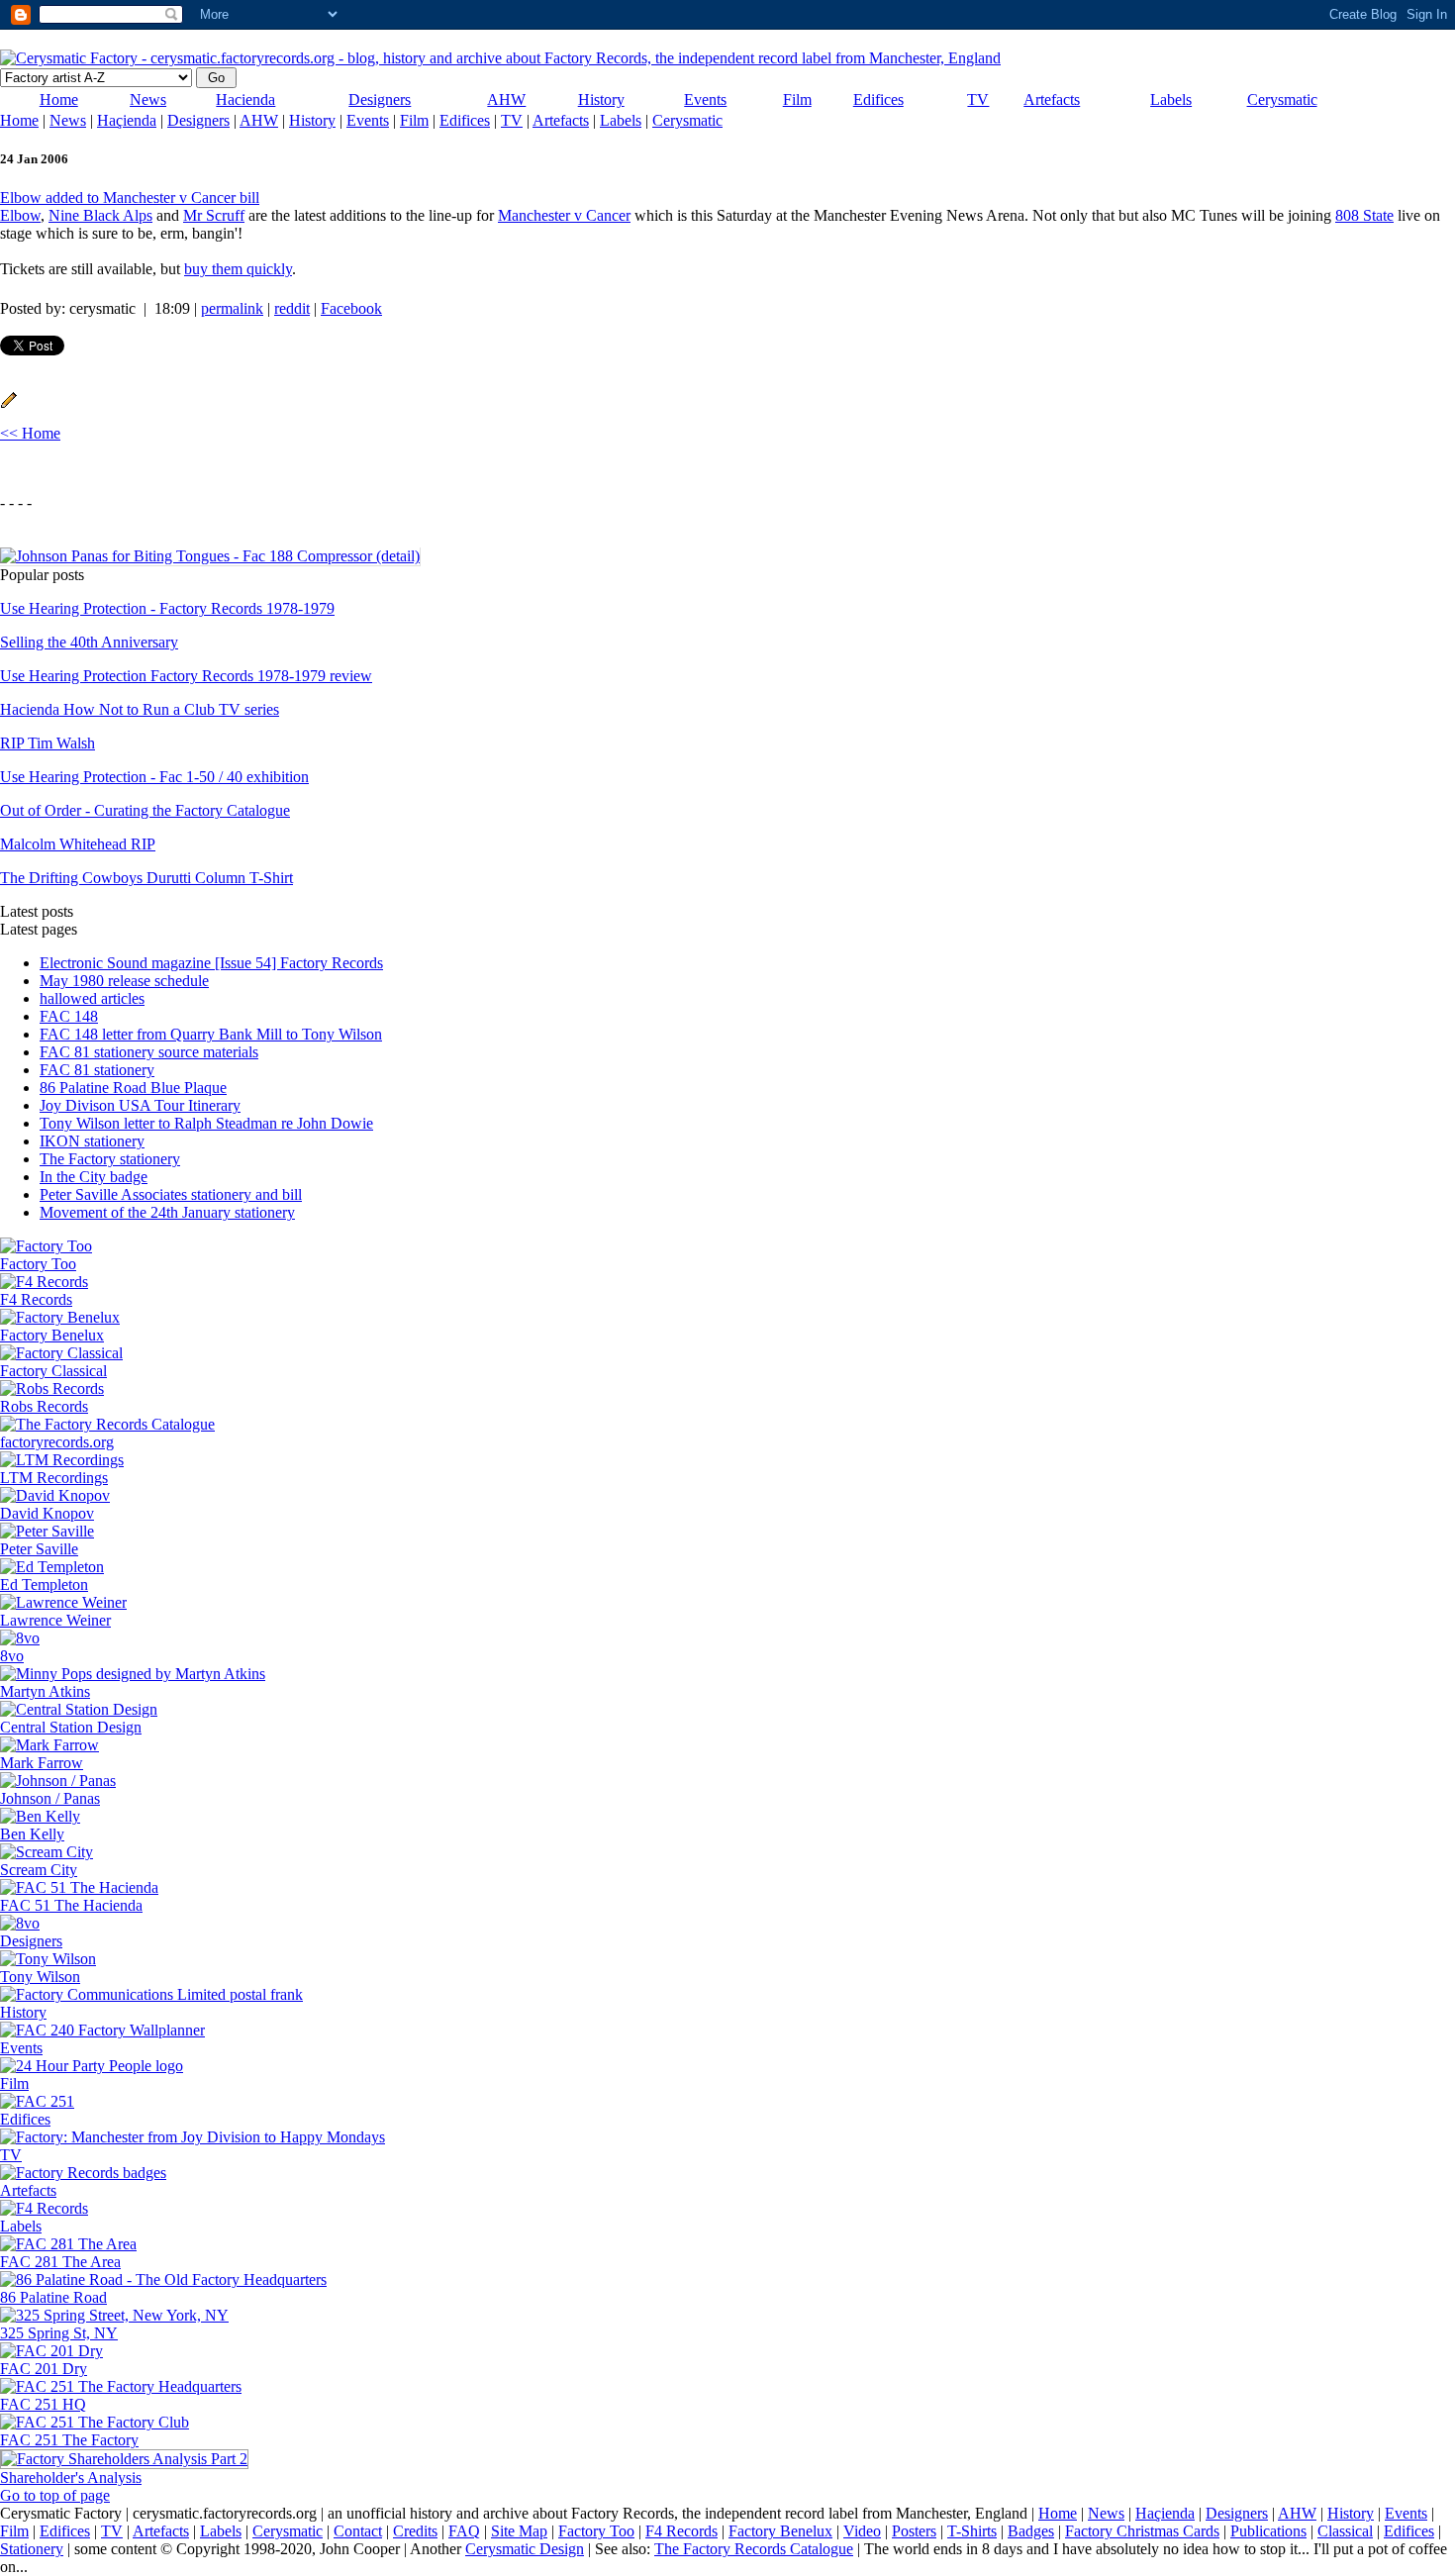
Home (59, 99)
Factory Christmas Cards (1142, 2531)
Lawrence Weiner (55, 1620)
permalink (232, 308)
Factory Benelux (52, 1335)
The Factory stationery (110, 1159)
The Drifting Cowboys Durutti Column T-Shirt (146, 878)
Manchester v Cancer (564, 215)
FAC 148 (69, 1016)
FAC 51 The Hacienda (71, 1905)
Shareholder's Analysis (71, 2477)
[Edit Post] (9, 403)
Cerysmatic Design (525, 2549)
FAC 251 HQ (43, 2404)
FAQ (464, 2531)
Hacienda (245, 99)
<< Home (30, 433)
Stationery (32, 2549)
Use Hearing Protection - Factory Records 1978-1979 (167, 608)
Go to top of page (55, 2495)
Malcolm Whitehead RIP (78, 844)
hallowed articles (92, 998)
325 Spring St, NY (59, 2333)
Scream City (39, 1870)
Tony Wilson (40, 1977)
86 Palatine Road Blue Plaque (133, 1088)
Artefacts (1052, 99)
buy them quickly (238, 269)
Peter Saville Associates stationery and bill (171, 1194)
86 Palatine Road (53, 2297)
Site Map (519, 2531)
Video (862, 2531)
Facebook (351, 308)
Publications (1268, 2531)
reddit (292, 308)
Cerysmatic (1282, 99)
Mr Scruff (214, 215)
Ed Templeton (44, 1585)
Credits (415, 2531)
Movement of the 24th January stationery (167, 1212)
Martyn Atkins (45, 1691)
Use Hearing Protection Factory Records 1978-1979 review (186, 676)
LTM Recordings (54, 1478)
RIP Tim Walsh (48, 743)
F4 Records (36, 1299)
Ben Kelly (32, 1834)
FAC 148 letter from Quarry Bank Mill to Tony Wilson (211, 1034)
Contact (358, 2531)
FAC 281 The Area (60, 2262)
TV (978, 99)
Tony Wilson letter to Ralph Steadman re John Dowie (206, 1123)
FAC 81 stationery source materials (149, 1052)
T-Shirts (972, 2531)
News (148, 99)
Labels (1171, 99)
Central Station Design (71, 1727)
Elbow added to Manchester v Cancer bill (130, 198)
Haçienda (127, 120)
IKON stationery (92, 1141)
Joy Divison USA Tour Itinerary (140, 1105)
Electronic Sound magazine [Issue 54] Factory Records (211, 963)
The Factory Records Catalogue (754, 2549)
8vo (12, 1656)
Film (797, 99)
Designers (380, 99)
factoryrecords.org (57, 1442)
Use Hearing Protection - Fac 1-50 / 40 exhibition (154, 777)
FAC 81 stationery (97, 1070)
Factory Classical (53, 1371)
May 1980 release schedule (124, 981)
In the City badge (94, 1177)
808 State (1364, 215)
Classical (1345, 2531)
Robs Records (44, 1406)
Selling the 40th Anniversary (89, 642)
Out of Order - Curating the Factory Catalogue (145, 810)
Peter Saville (39, 1549)
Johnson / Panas (50, 1798)
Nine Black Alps (100, 215)
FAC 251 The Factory (69, 2440)
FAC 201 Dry (44, 2369)
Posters (914, 2531)
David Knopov (47, 1513)
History (601, 99)
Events (705, 99)
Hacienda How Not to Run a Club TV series (140, 709)
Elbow (20, 215)
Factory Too (38, 1264)
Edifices (878, 99)
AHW (506, 99)
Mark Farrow (42, 1763)
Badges (1031, 2531)
